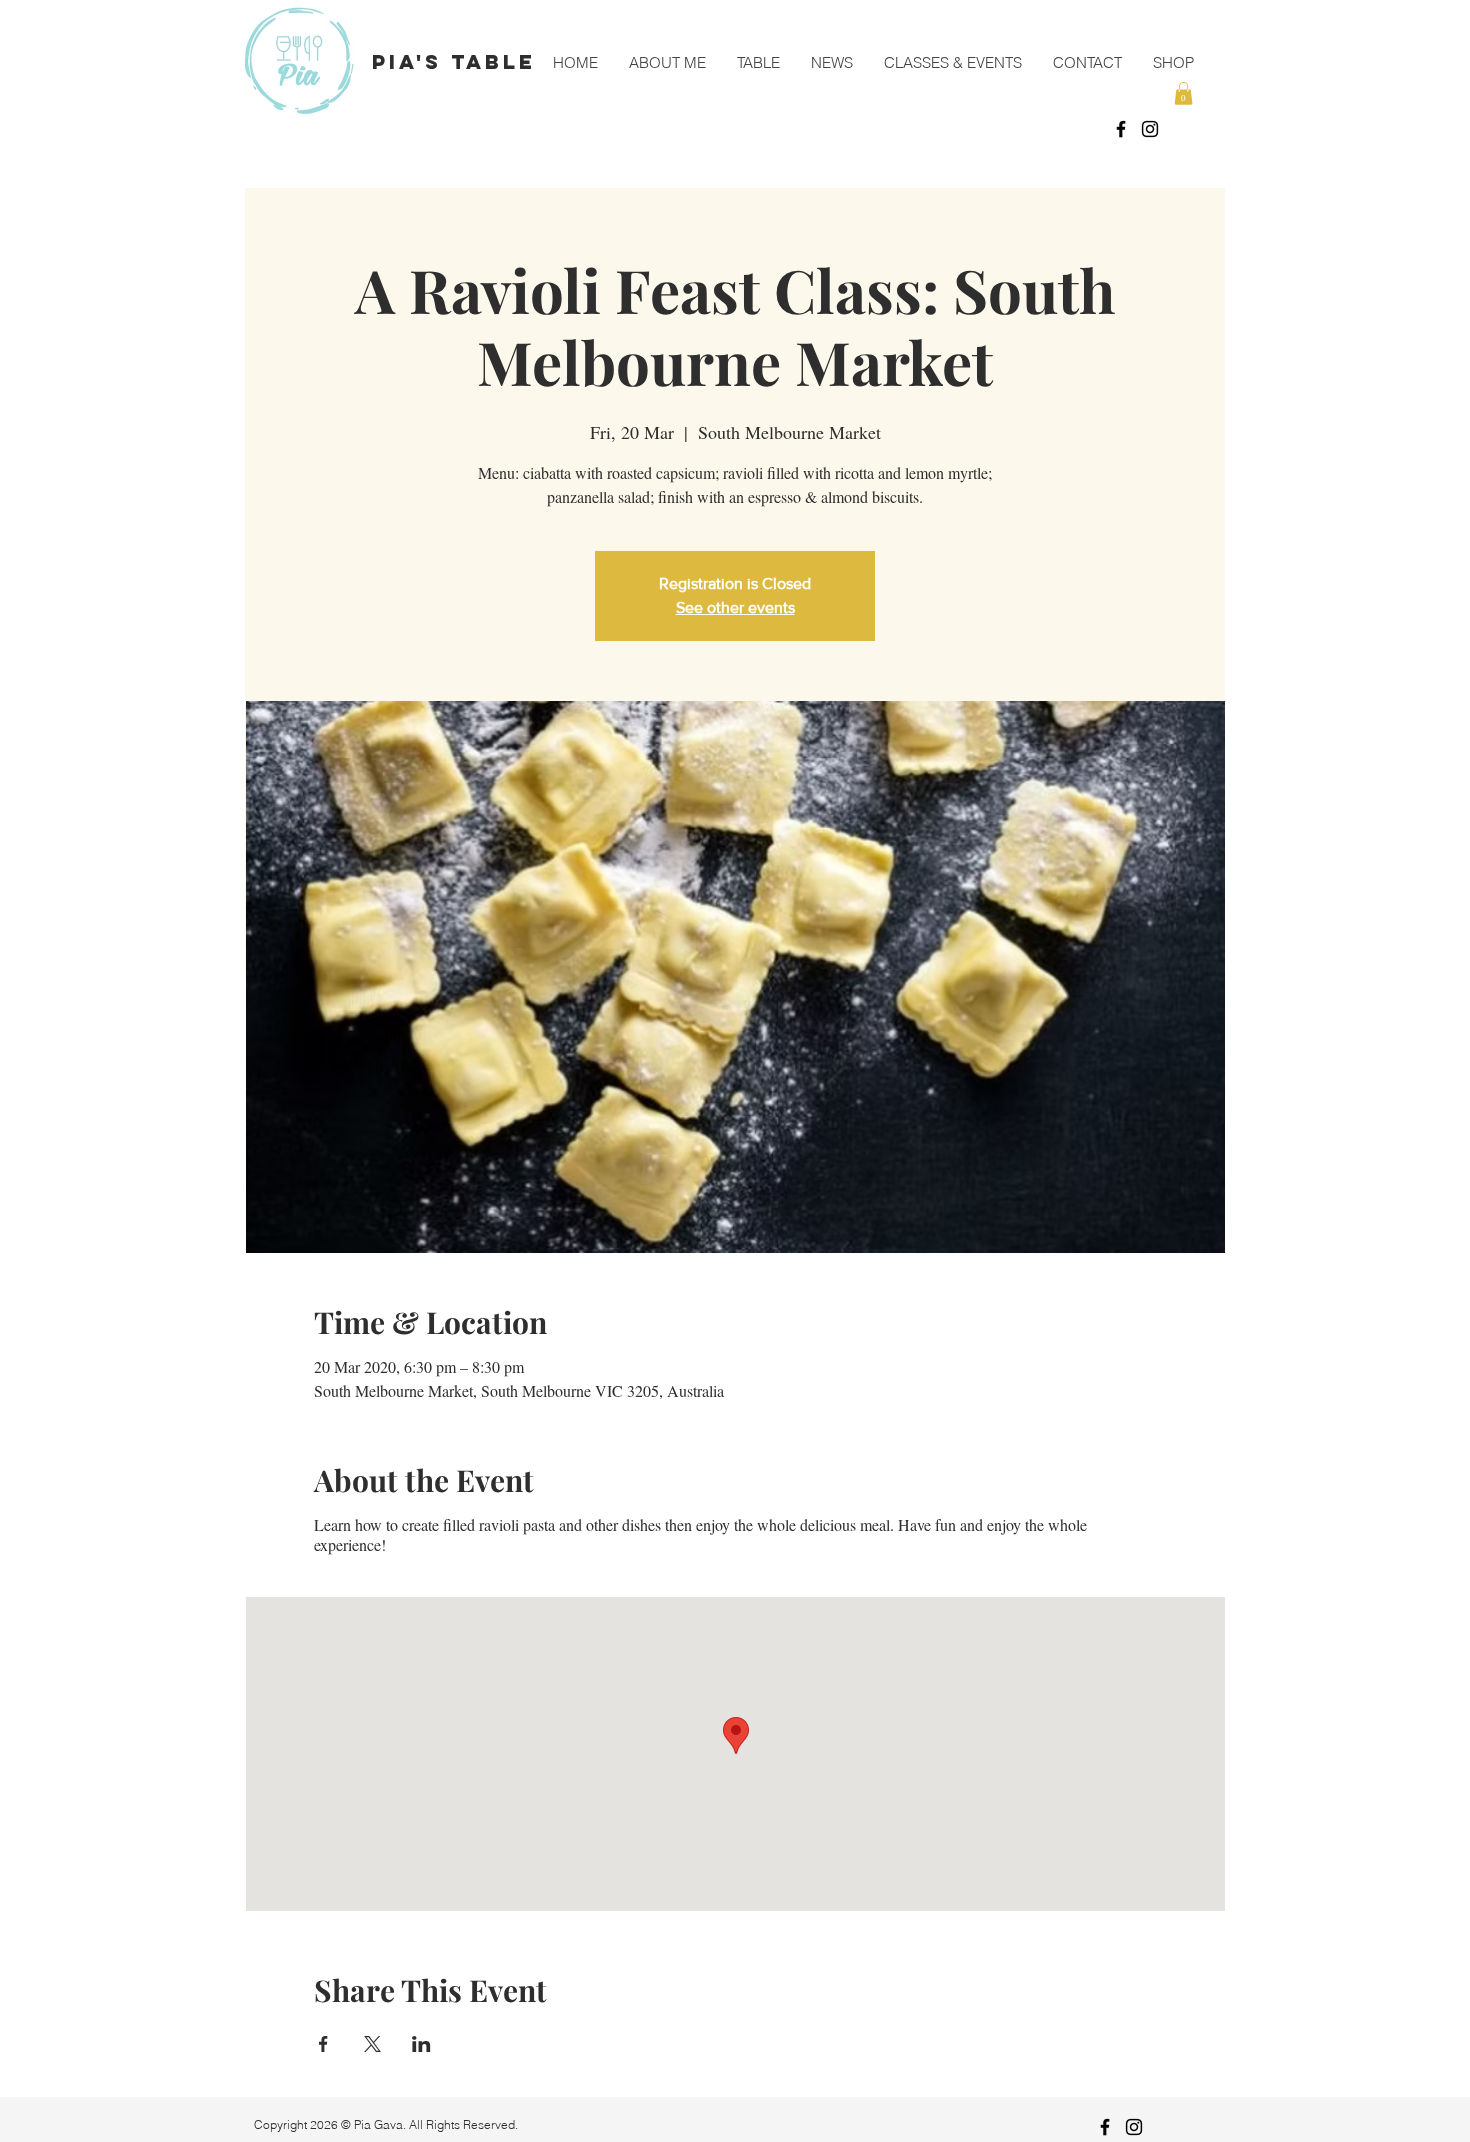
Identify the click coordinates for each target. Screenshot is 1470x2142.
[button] (1183, 93)
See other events (735, 607)
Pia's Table (454, 61)
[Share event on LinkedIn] (421, 2044)
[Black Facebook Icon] (1121, 129)
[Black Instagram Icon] (1150, 129)
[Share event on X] (372, 2044)
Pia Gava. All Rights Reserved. (437, 2124)
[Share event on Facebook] (323, 2044)
